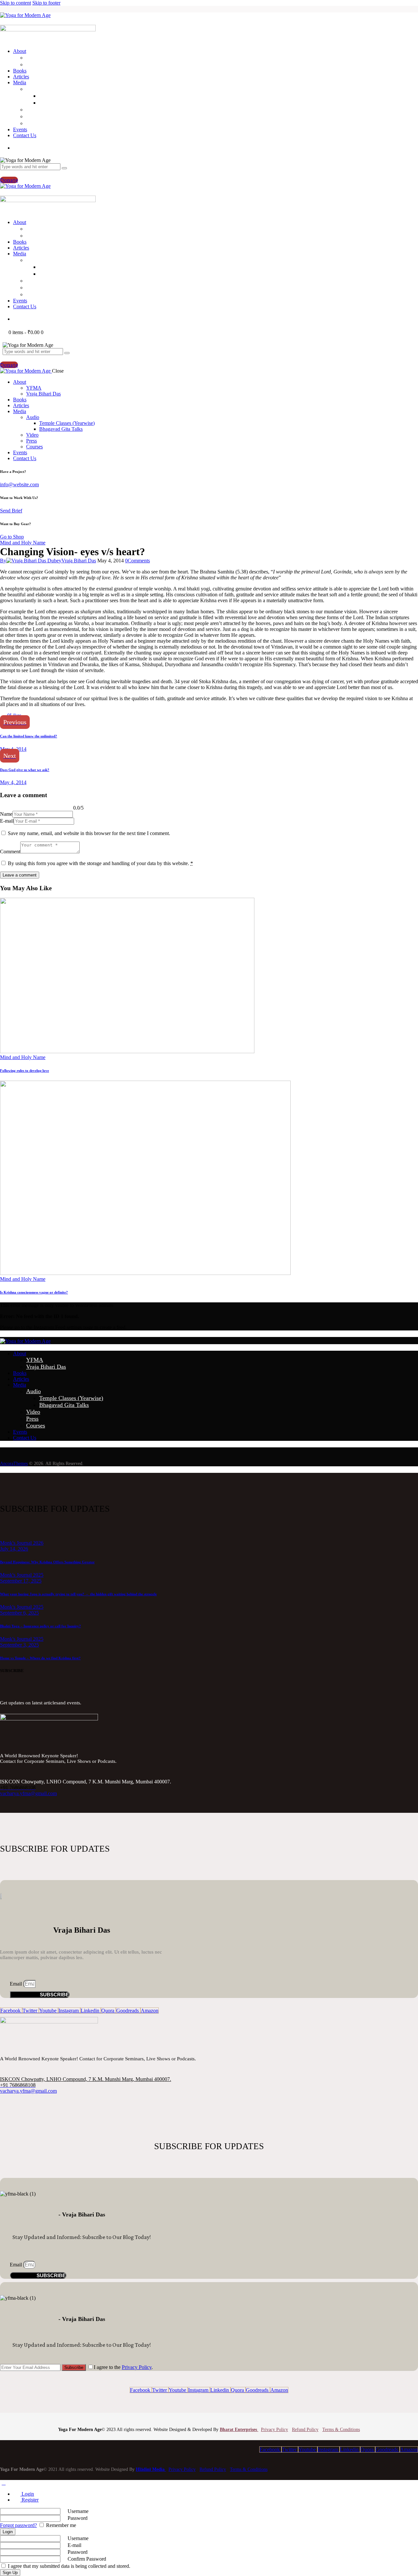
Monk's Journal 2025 (22, 1575)
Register (29, 2500)
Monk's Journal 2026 (22, 1543)
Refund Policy (305, 2430)
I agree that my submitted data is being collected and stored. (68, 2566)
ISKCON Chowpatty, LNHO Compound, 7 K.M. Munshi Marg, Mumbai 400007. (86, 2079)
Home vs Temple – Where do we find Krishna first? (40, 1658)
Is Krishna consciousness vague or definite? (34, 1292)
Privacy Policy (137, 2367)
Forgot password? (18, 2525)
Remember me (60, 2525)
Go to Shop (12, 537)
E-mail (7, 821)
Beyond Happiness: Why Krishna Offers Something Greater (47, 1562)
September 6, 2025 (19, 1613)
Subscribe (74, 2367)
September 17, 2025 (21, 1581)
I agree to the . (123, 2367)
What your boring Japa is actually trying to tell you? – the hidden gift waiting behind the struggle (78, 1594)
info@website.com (19, 484)
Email (16, 1984)
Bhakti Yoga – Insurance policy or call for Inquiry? (40, 1626)
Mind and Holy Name (23, 543)
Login (27, 2494)
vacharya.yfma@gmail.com (28, 1793)
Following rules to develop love (24, 1071)
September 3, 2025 (19, 1645)
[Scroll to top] (4, 2483)
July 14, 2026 (14, 1549)
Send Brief (11, 511)
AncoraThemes (14, 1464)
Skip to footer (46, 3)
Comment (10, 852)
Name (6, 814)
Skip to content (16, 3)
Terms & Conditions (341, 2430)
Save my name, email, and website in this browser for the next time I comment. (89, 833)
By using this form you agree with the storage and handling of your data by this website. (100, 863)
